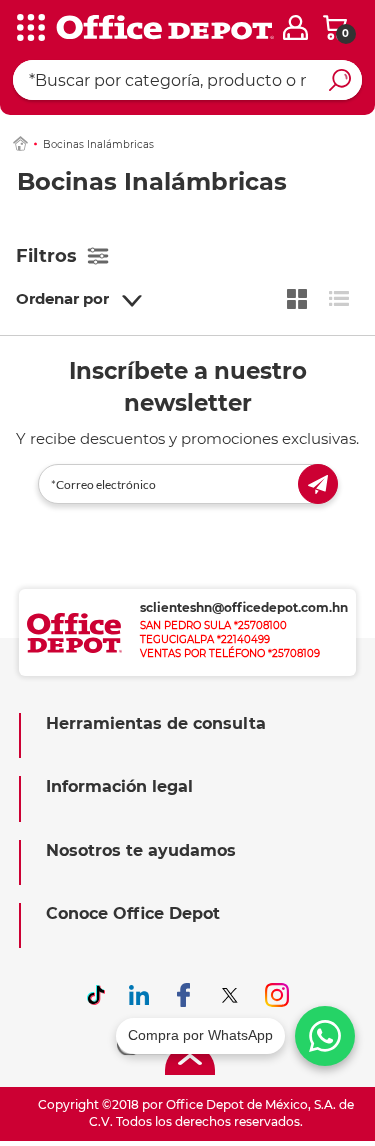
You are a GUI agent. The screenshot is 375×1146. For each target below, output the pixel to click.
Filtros (46, 256)
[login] (295, 27)
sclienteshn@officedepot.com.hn (244, 607)
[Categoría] (30, 29)
